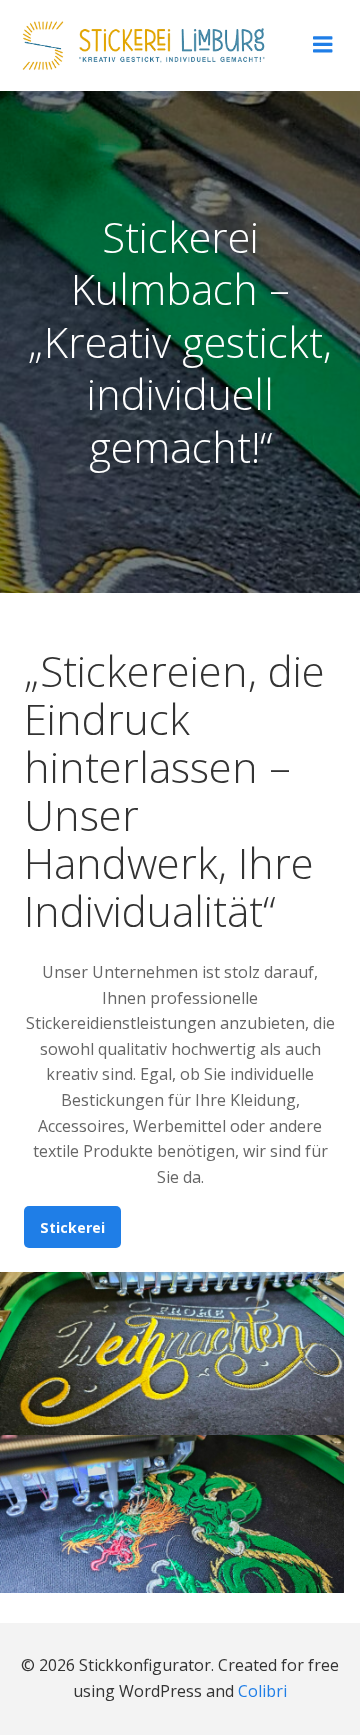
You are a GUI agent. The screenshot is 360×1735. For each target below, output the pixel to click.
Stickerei (72, 1227)
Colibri (262, 1691)
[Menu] (323, 45)
